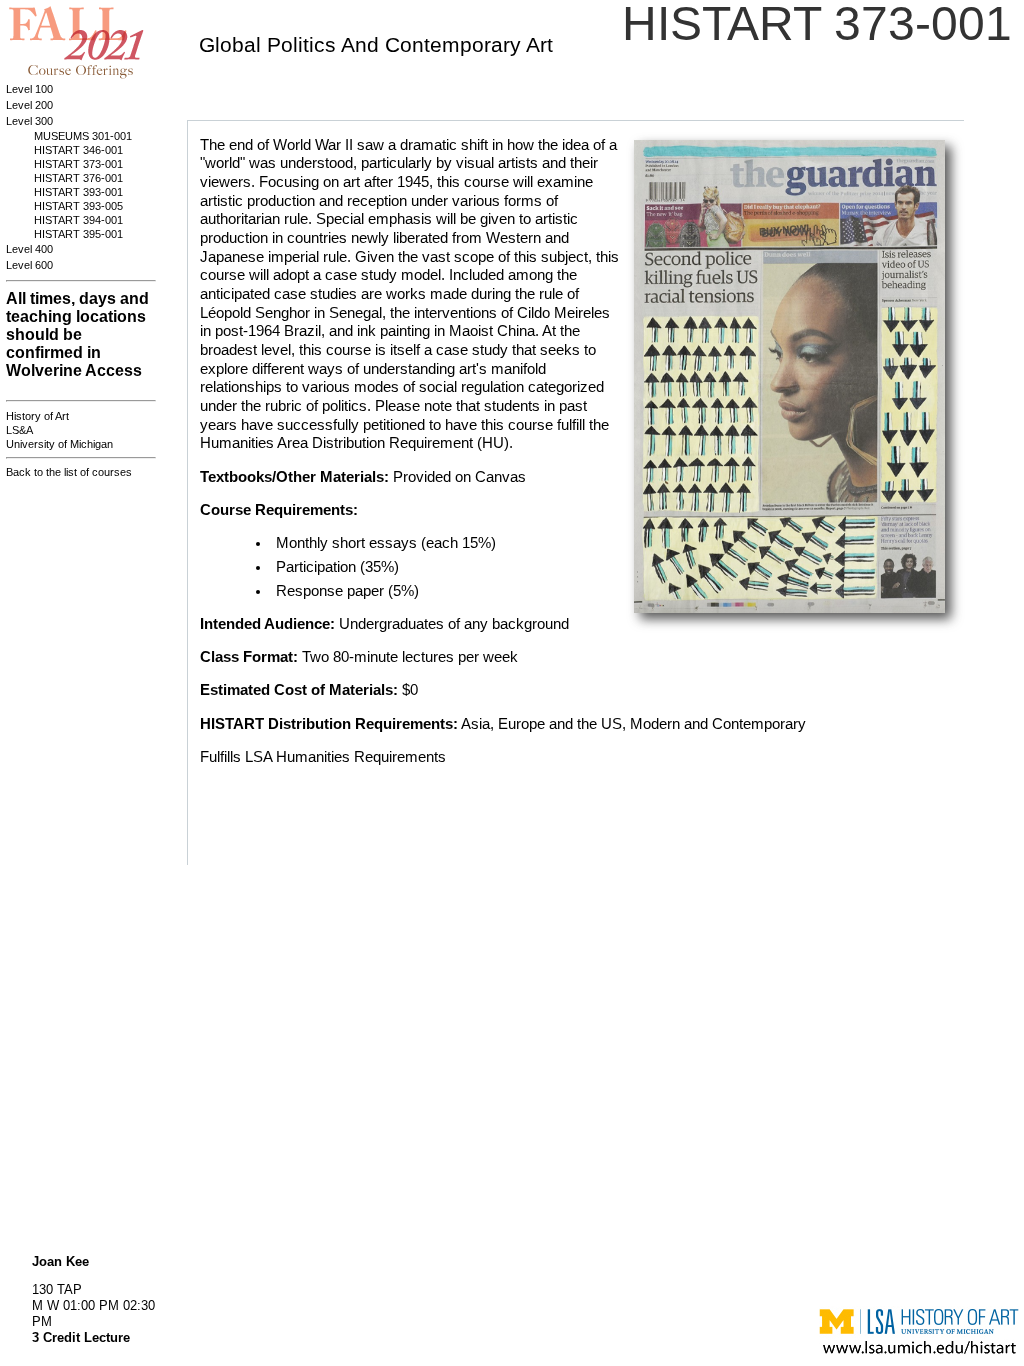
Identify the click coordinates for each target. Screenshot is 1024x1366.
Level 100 (29, 89)
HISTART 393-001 (78, 192)
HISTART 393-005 (78, 206)
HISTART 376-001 (78, 178)
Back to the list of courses (69, 472)
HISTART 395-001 (78, 234)
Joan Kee (60, 1261)
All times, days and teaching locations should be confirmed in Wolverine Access (77, 334)
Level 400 (29, 249)
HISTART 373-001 (78, 164)
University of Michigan (59, 444)
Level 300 (29, 121)
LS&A (19, 430)
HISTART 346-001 (78, 150)
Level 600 (29, 265)
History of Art (37, 416)
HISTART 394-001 (78, 220)
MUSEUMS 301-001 (83, 136)
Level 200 (29, 105)
